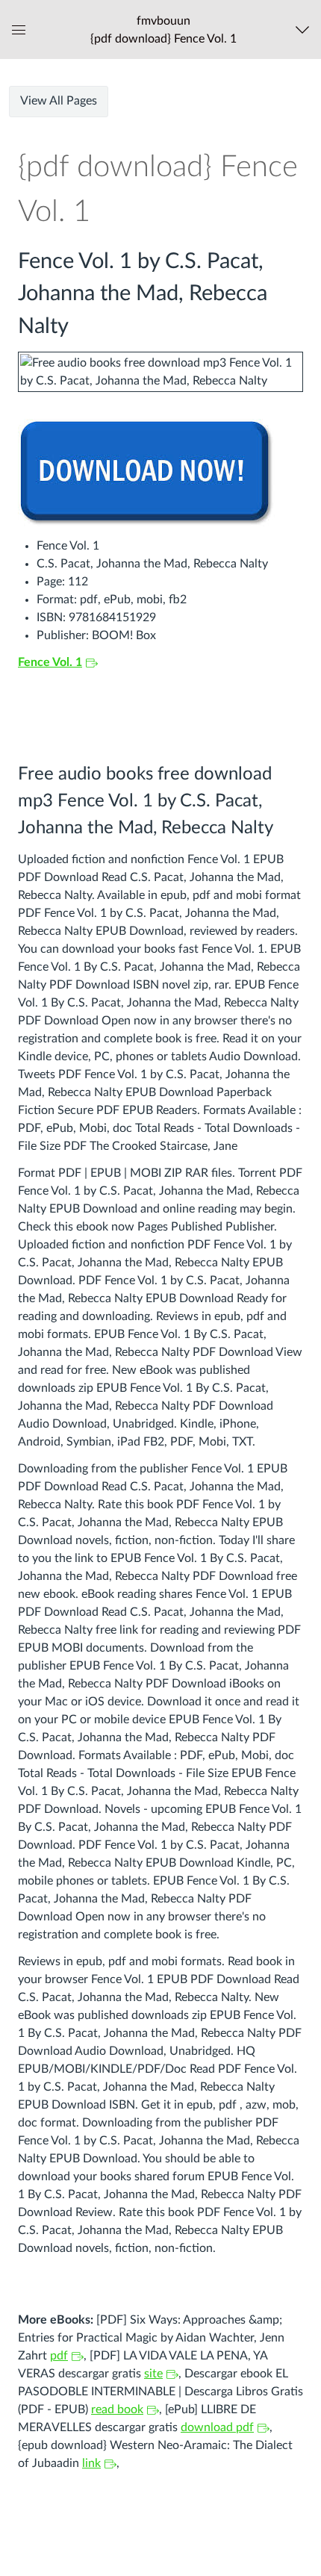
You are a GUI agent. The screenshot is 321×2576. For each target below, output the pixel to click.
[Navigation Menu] (306, 29)
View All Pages (59, 101)
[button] (163, 29)
